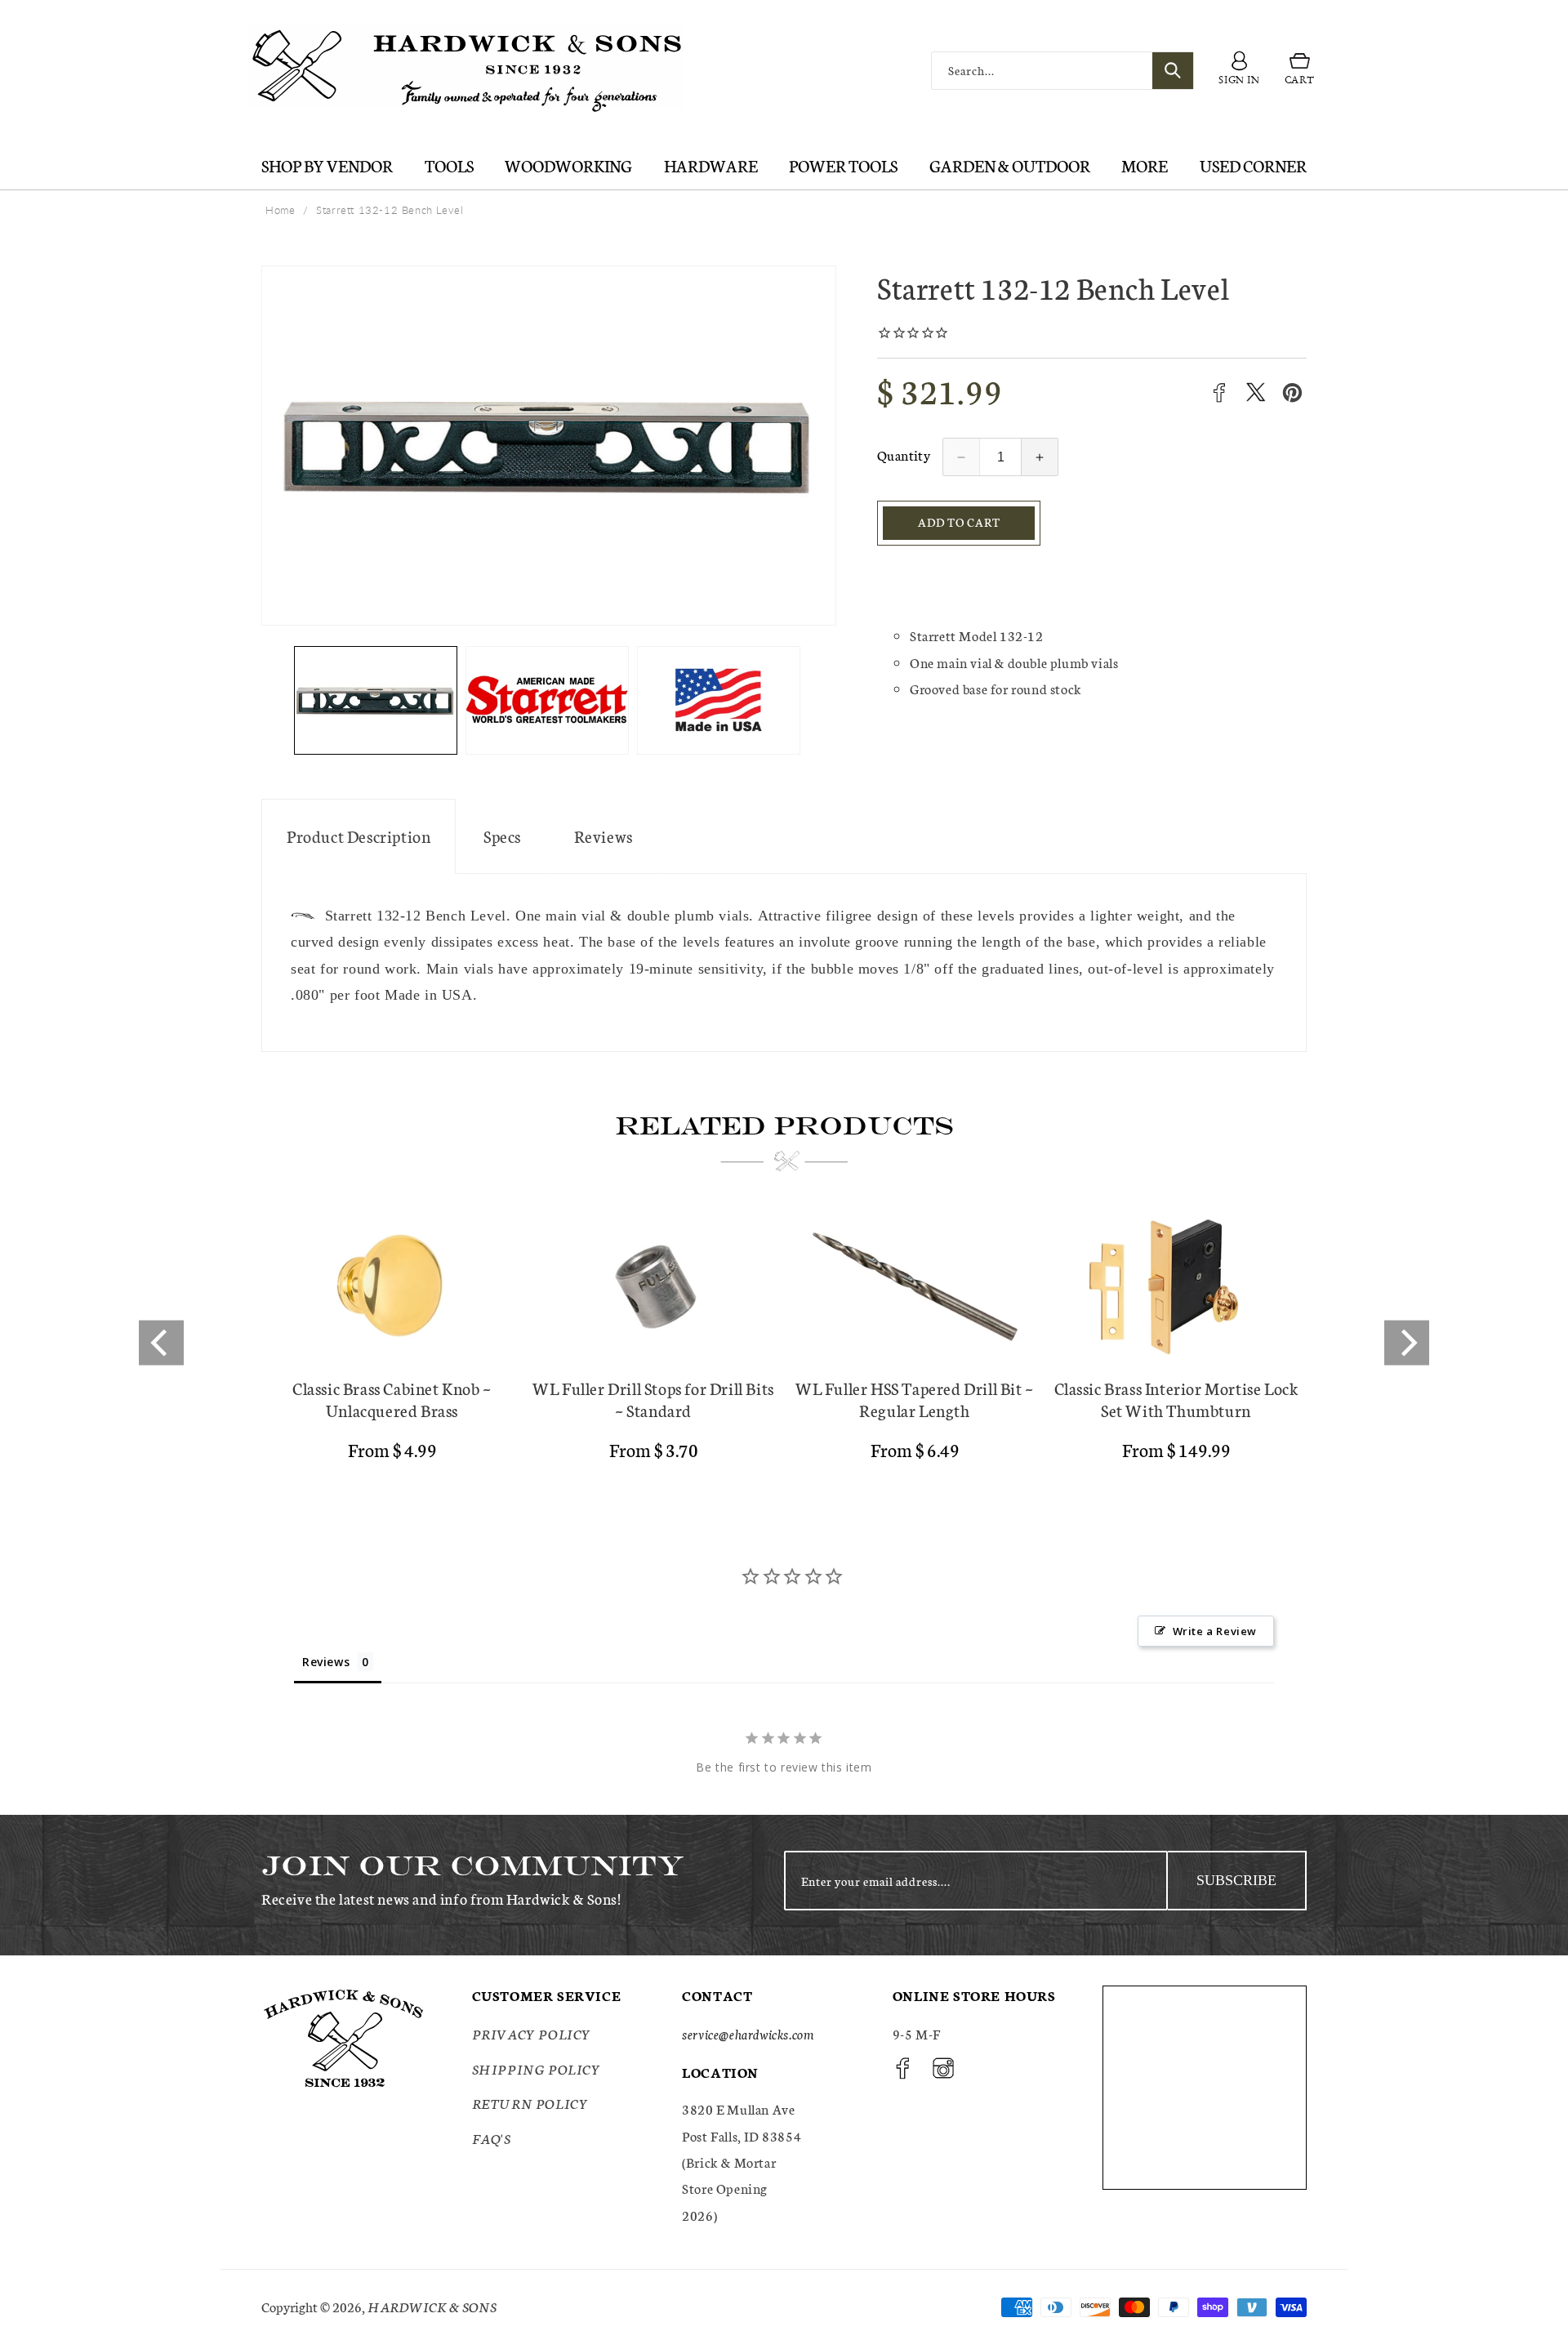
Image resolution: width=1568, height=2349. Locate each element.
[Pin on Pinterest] (1292, 392)
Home (280, 210)
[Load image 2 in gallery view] (547, 700)
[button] (1300, 71)
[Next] (1407, 1342)
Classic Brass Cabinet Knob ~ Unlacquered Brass (392, 1399)
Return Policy (530, 2103)
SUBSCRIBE (1236, 1880)
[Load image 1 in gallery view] (376, 700)
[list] (784, 1342)
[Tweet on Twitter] (1256, 392)
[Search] (1173, 71)
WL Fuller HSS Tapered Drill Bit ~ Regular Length (915, 1399)
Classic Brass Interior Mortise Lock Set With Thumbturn (1176, 1399)
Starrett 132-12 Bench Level (390, 210)
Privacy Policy (532, 2034)
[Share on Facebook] (1219, 392)
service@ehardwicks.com (748, 2034)
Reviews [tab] (326, 1662)
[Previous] (161, 1342)
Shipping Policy (537, 2068)
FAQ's (492, 2138)
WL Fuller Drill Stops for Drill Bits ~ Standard (653, 1399)
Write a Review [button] (1215, 1631)
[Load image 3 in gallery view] (719, 700)
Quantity (904, 455)
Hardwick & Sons (432, 2306)
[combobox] (1062, 71)
